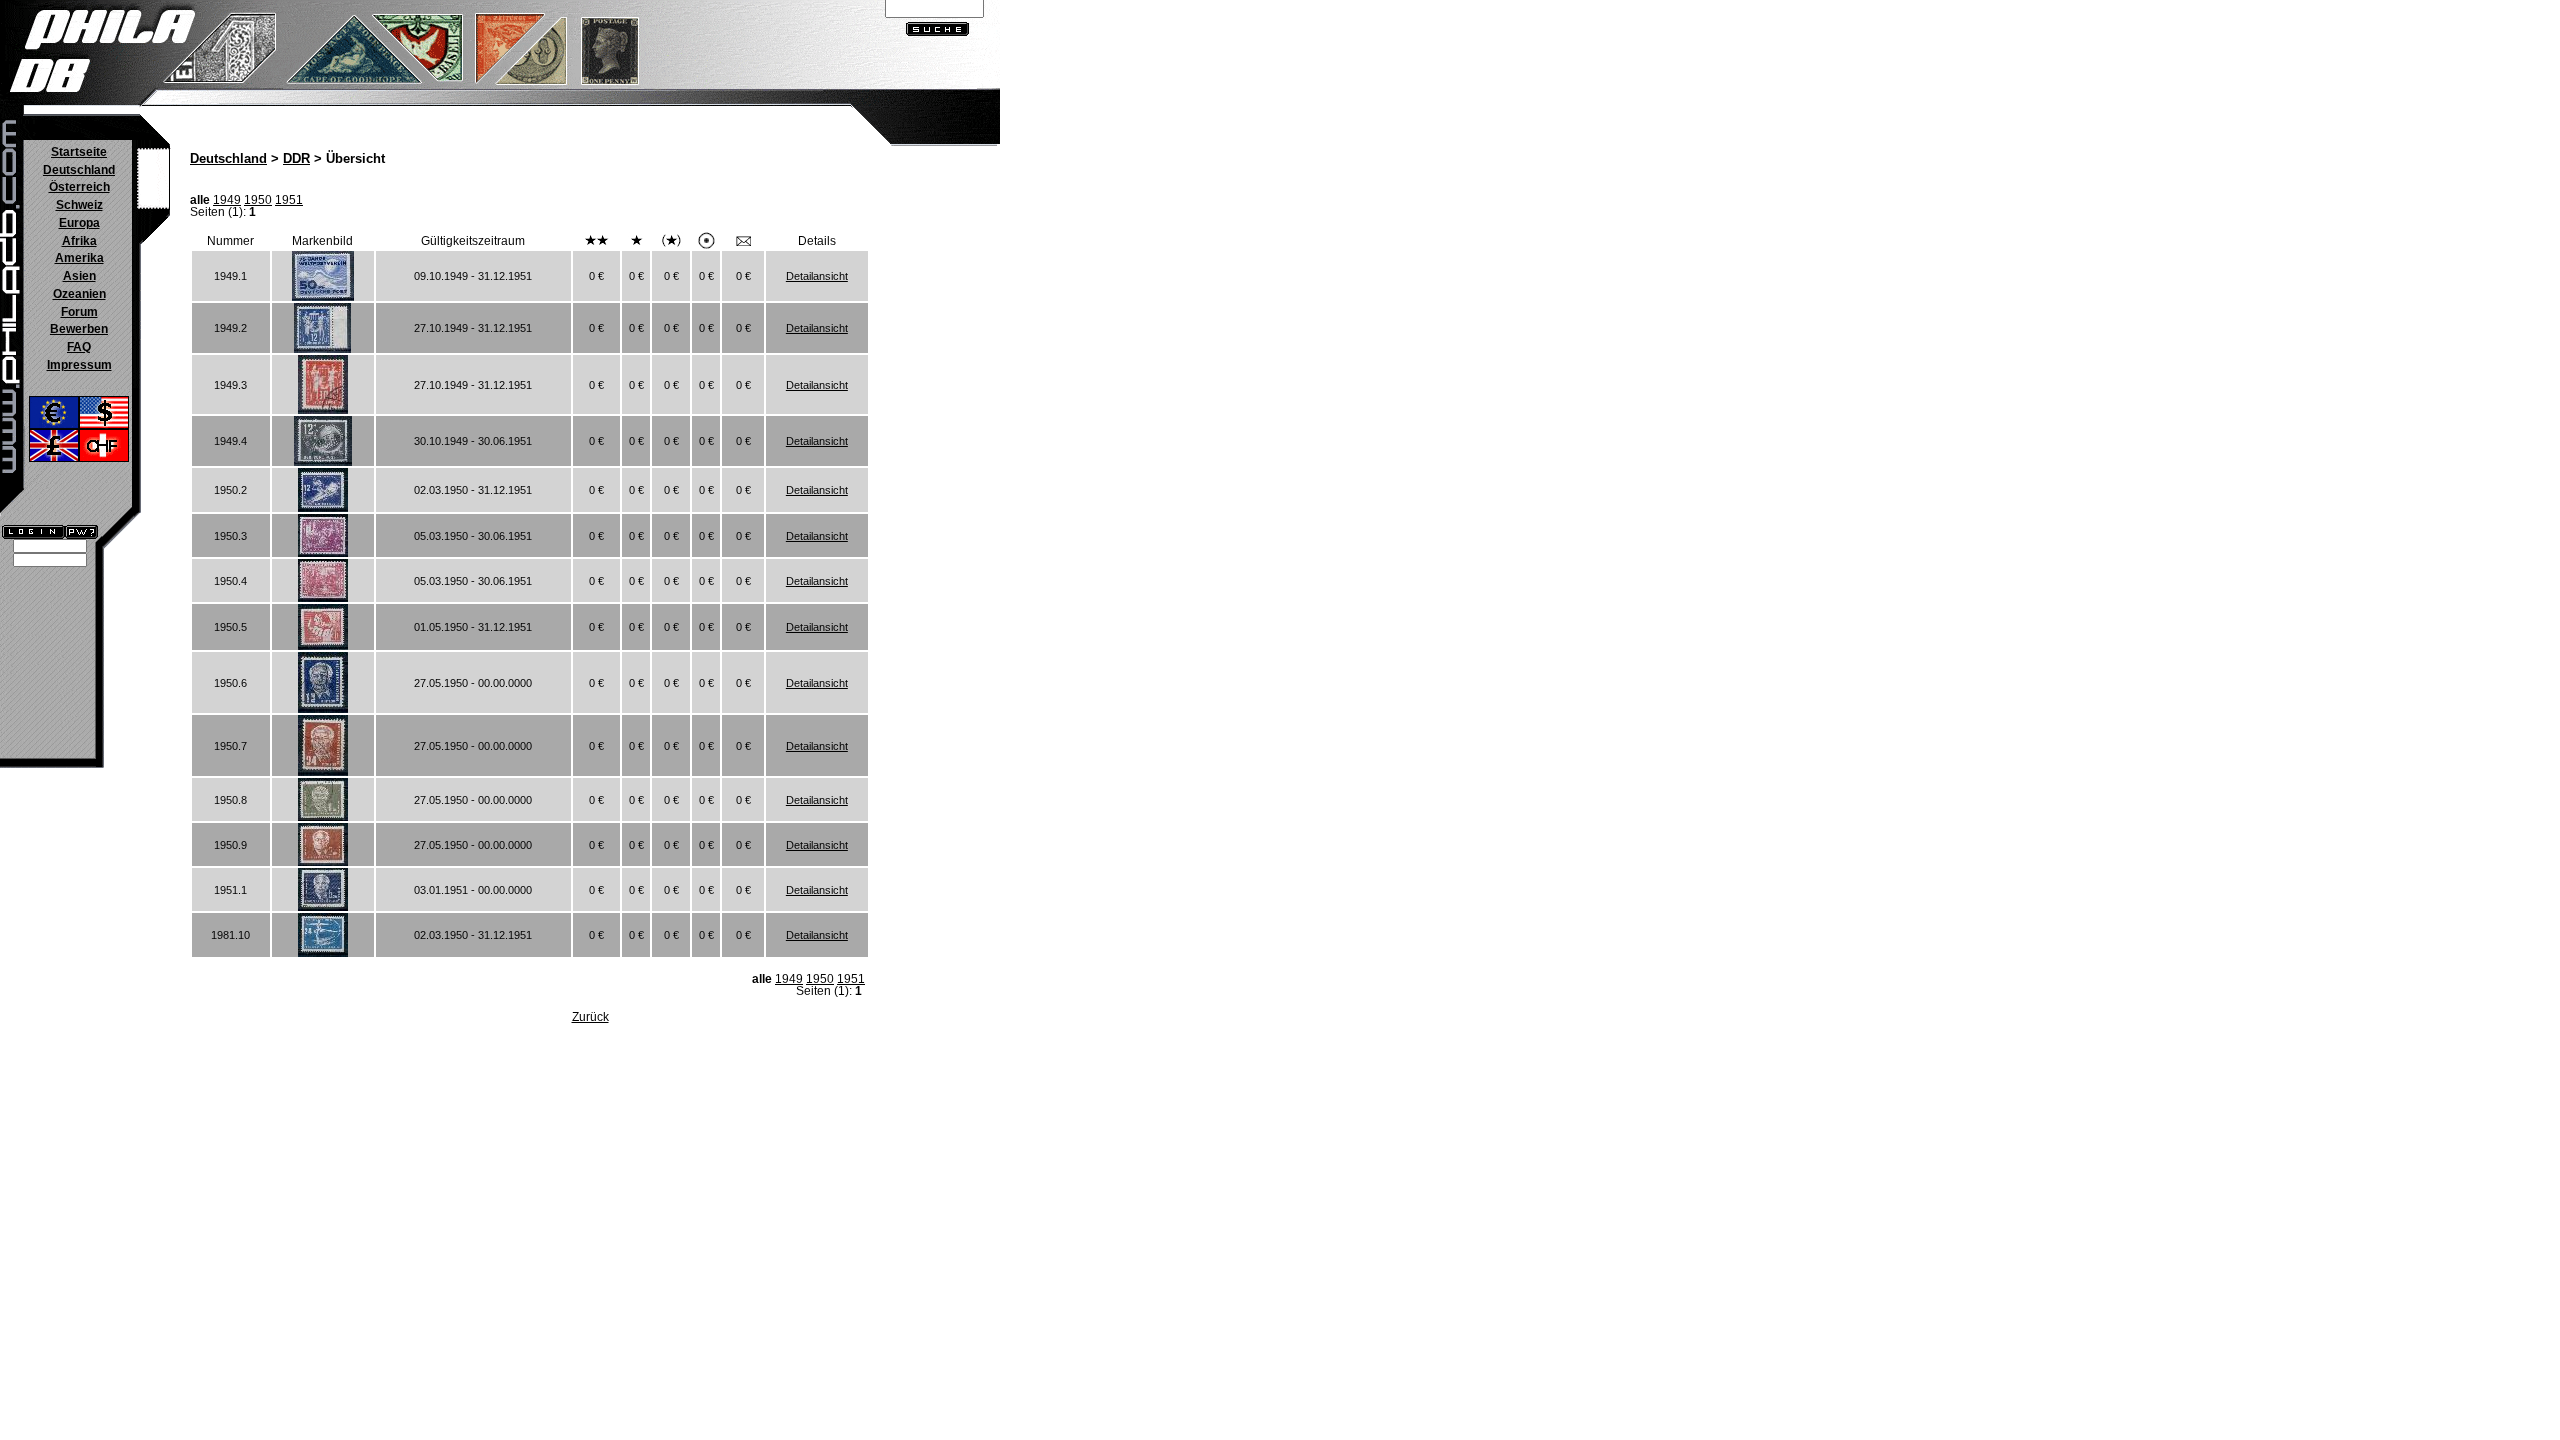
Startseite (79, 152)
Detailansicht (817, 276)
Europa (79, 223)
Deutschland (79, 170)
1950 (258, 200)
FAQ (79, 347)
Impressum (79, 365)
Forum (79, 312)
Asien (79, 276)
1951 (289, 200)
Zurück (590, 1017)
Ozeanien (79, 294)
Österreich (79, 187)
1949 (227, 200)
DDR (296, 159)
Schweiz (79, 205)
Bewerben (79, 329)
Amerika (79, 258)
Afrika (79, 241)
